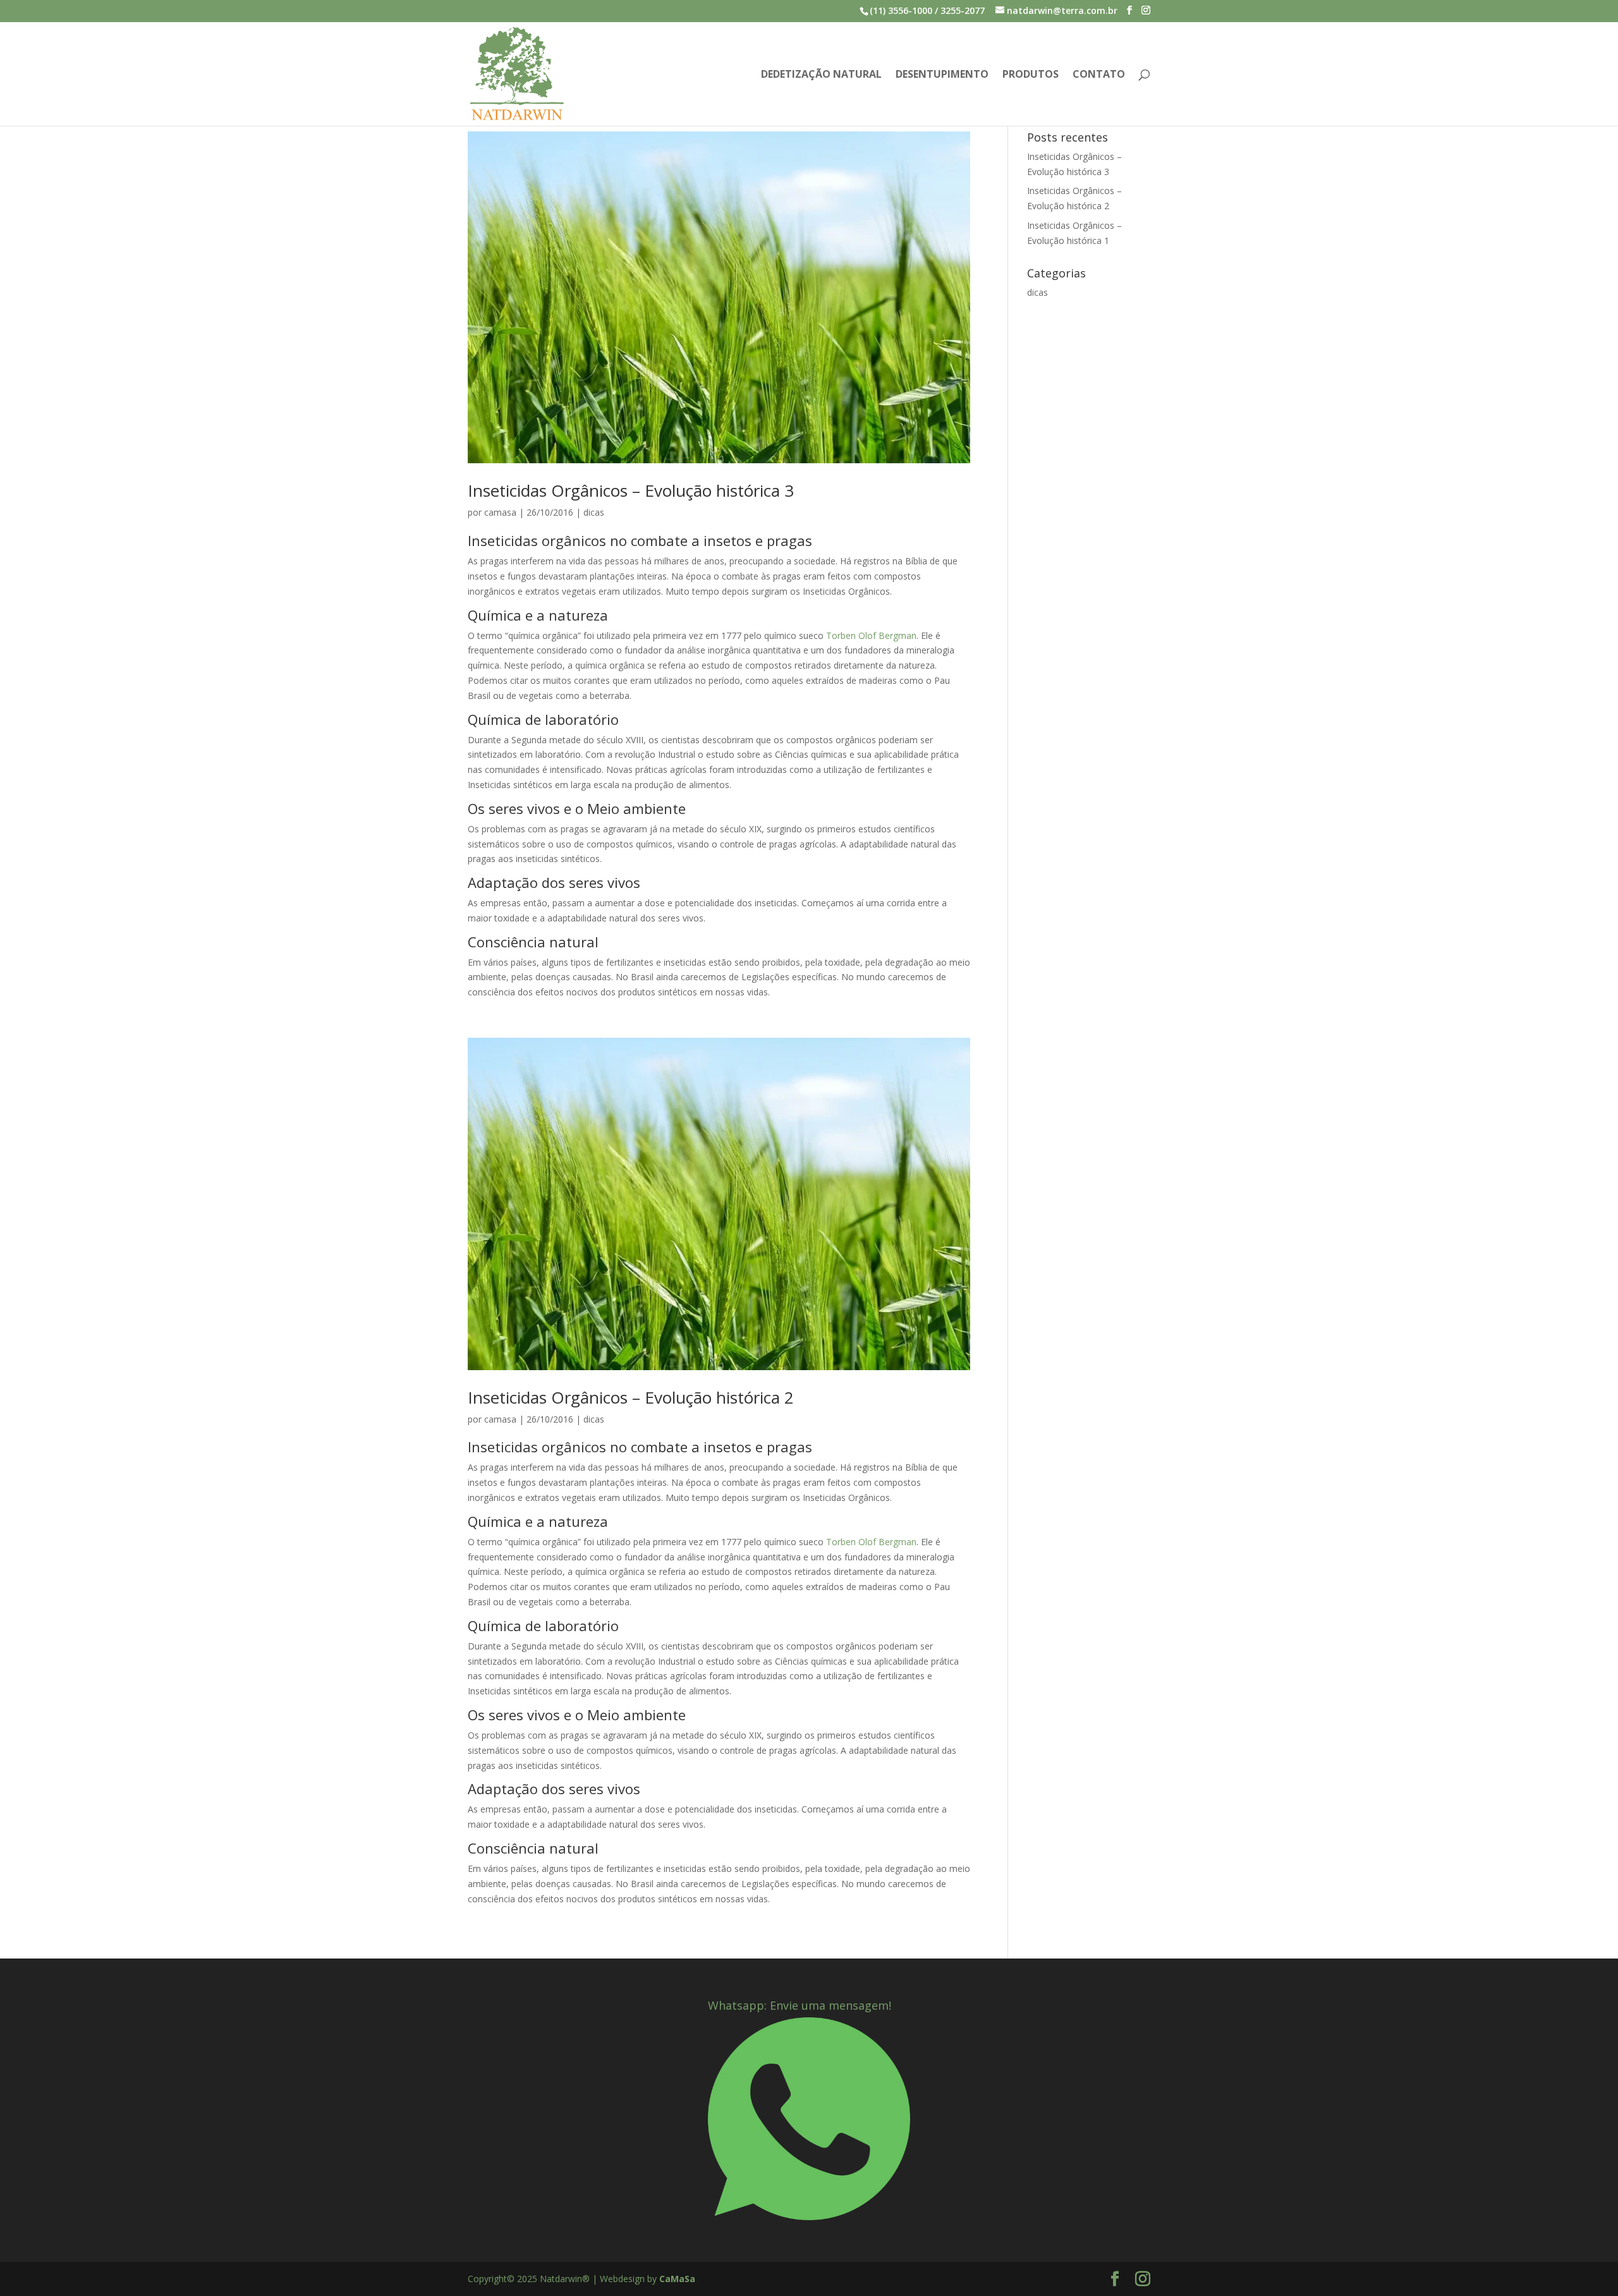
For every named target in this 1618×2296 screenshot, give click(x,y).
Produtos (1031, 75)
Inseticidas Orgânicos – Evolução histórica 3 (631, 490)
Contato (1099, 75)
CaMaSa (677, 2279)
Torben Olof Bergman (871, 635)
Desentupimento (942, 75)
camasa (500, 512)
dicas (594, 512)
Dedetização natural (821, 75)
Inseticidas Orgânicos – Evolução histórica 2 (631, 1397)
